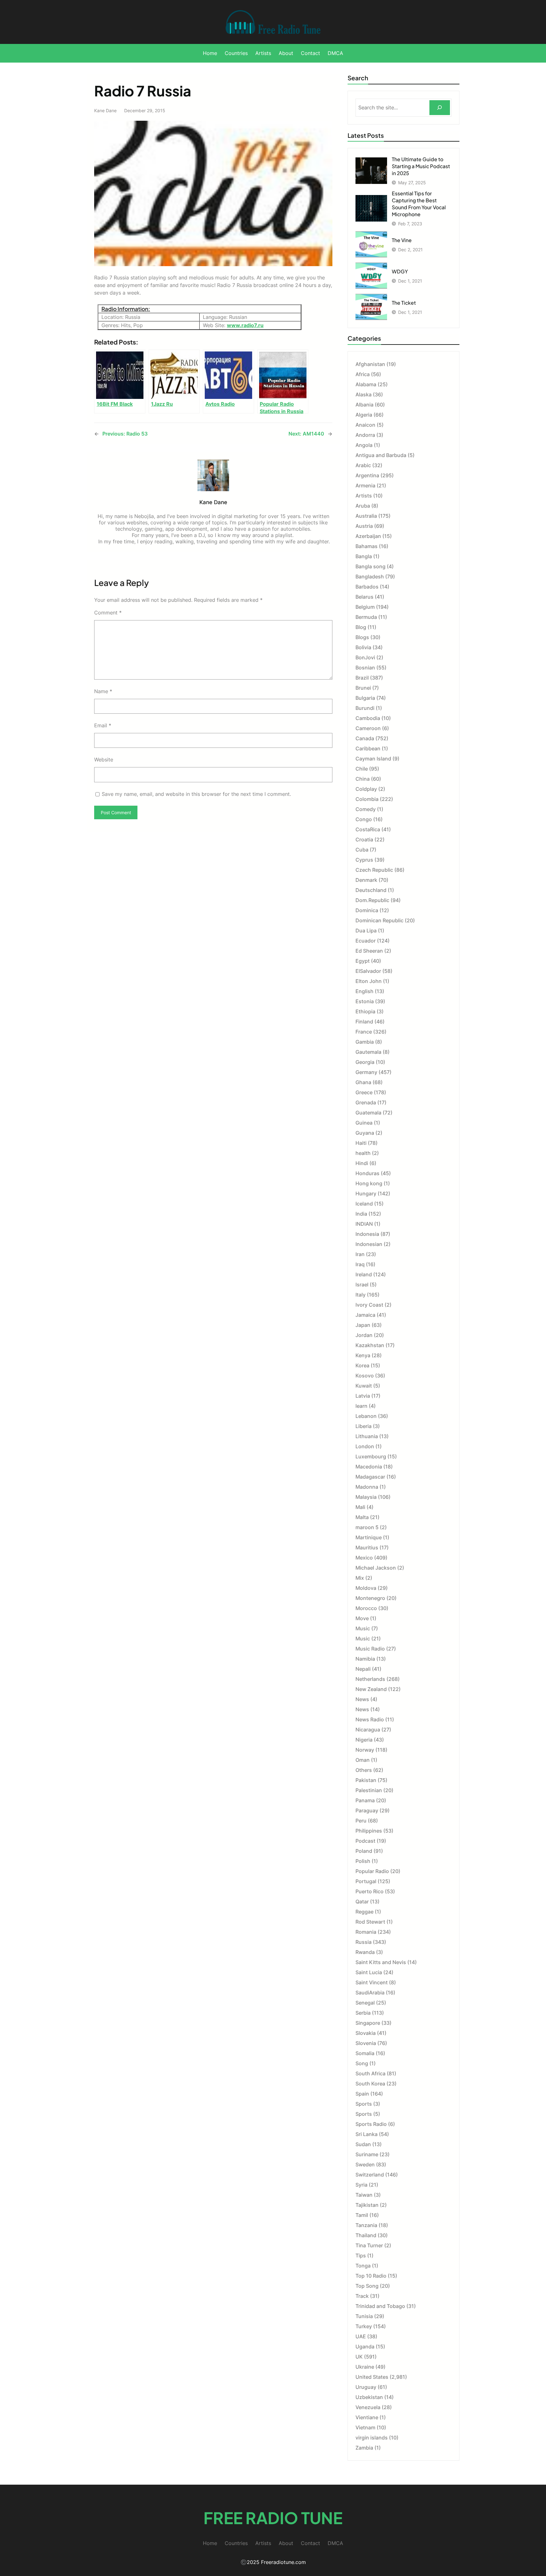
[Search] (440, 108)
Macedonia (369, 1467)
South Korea (370, 2084)
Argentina (367, 475)
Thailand (366, 2235)
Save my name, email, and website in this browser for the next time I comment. (196, 794)
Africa (363, 374)
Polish (363, 1861)
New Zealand (371, 1689)
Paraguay (367, 1810)
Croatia (364, 839)
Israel (362, 1285)
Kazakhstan (370, 1345)
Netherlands (370, 1679)
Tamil (362, 2215)
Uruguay (366, 2387)
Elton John (369, 981)
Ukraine (365, 2367)
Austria (364, 526)
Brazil (362, 678)
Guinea (364, 1123)
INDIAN (364, 1224)
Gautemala (368, 1052)
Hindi (362, 1163)
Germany (366, 1072)
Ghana (363, 1082)
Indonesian (369, 1244)
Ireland (364, 1274)
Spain (362, 2094)
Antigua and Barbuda (381, 455)
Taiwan (364, 2195)
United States (372, 2377)
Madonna (367, 1487)
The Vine (402, 240)
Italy (361, 1295)
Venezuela (368, 2407)
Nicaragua (368, 1730)
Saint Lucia (369, 1972)
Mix (360, 1578)
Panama (365, 1800)
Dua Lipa (366, 931)
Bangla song (370, 566)
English (364, 991)
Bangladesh (370, 577)
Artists (364, 496)
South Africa (370, 2073)
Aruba (363, 506)
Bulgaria (365, 698)
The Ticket (404, 303)
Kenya (363, 1355)
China (363, 779)
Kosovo (365, 1376)
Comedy (366, 809)
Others (364, 1770)
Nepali (363, 1669)
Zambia (364, 2448)
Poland (364, 1851)
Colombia (367, 799)
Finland (364, 1022)
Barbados (367, 587)
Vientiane (367, 2417)
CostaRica (368, 829)
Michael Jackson (376, 1568)
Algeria (364, 415)
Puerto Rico (370, 1891)
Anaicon (365, 425)
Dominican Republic (379, 920)
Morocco (366, 1608)
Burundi (365, 708)
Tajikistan (367, 2205)
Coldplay (366, 789)
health (363, 1153)
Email (103, 725)
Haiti (361, 1143)
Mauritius (367, 1547)
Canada (365, 738)
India (361, 1214)
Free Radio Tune (273, 2518)
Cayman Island (373, 759)
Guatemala (368, 1113)
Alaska (364, 394)
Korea (362, 1365)
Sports (364, 2104)
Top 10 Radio (371, 2276)
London (365, 1446)
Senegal (365, 2003)
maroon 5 (367, 1527)
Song (362, 2063)
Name (103, 691)
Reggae (364, 1912)
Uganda (365, 2347)
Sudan (363, 2144)
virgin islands (372, 2438)
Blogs (362, 637)
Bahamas (367, 546)
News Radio (370, 1719)
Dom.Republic (372, 900)
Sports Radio (371, 2124)
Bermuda (366, 617)
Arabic (363, 465)
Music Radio (370, 1649)
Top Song (367, 2286)
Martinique (369, 1537)
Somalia (365, 2053)
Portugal (366, 1881)
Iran (360, 1254)
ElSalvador (368, 971)
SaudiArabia (370, 1993)
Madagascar (370, 1477)
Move (362, 1618)
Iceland (364, 1204)
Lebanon (366, 1416)
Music (363, 1628)
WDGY (400, 271)
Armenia (365, 485)
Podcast (365, 1841)
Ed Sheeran (369, 951)
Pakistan (366, 1780)
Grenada (366, 1102)
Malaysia (366, 1497)
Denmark (366, 880)
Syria (361, 2185)
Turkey (364, 2326)
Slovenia (366, 2043)
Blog (361, 627)
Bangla (364, 556)
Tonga (363, 2266)
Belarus (364, 597)
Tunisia (364, 2316)
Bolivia (363, 647)
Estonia (365, 1001)
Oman (363, 1760)
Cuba (362, 850)
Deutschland (371, 890)
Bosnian (365, 668)
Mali (360, 1507)
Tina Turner (369, 2245)
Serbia (363, 2013)
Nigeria (364, 1740)
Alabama (366, 384)
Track (362, 2296)
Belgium (365, 607)
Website (104, 760)
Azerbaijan (368, 536)
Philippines (369, 1831)
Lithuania (367, 1436)
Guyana (365, 1133)
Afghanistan (370, 364)
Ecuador (366, 941)
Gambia (365, 1042)
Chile (362, 769)
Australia (366, 516)
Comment (108, 613)
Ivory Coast (369, 1305)
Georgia (365, 1062)
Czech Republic (374, 870)
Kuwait (364, 1386)
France (364, 1032)
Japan (363, 1325)
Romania (366, 1932)
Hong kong (369, 1183)
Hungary (366, 1193)
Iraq (360, 1264)
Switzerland (370, 2175)
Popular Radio (372, 1871)
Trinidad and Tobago (380, 2306)
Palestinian (369, 1790)
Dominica (367, 910)
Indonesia (367, 1234)
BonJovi (365, 657)
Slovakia (366, 2033)
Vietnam (365, 2427)
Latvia (363, 1396)
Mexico (364, 1558)
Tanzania (366, 2225)
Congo (364, 819)
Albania (364, 405)
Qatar (362, 1901)
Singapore (368, 2023)
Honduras (367, 1173)
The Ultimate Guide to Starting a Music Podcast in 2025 (421, 166)
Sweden (365, 2164)
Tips (361, 2256)
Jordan (364, 1335)
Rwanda (365, 1952)
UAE (361, 2336)
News (362, 1699)
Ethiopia (365, 1011)
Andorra (365, 435)
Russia (364, 1942)
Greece (364, 1092)
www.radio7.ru (245, 325)
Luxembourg (371, 1456)
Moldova (366, 1588)
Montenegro (370, 1598)
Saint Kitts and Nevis (381, 1962)
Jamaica (365, 1315)
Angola (364, 445)
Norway (365, 1750)
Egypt (363, 961)
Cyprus (364, 860)
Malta (362, 1517)
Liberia (364, 1426)
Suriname (367, 2154)
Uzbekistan (369, 2397)
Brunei (363, 688)
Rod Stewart (370, 1922)
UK (359, 2357)
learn (361, 1406)
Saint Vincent (372, 1982)
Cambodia (368, 718)
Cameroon (368, 728)
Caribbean (368, 748)
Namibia (365, 1659)
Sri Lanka (367, 2134)
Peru (361, 1821)
